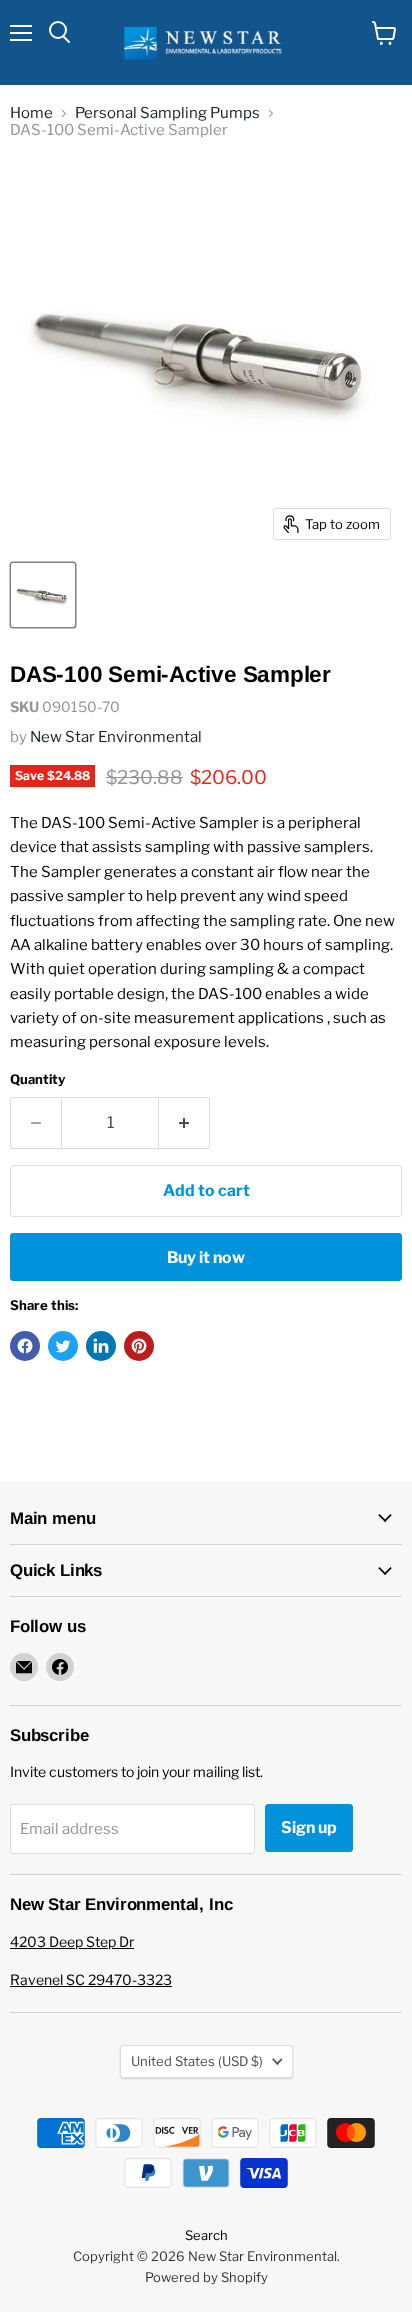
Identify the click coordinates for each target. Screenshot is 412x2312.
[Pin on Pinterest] (139, 1346)
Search (206, 2235)
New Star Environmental (116, 737)
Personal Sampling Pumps (167, 113)
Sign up (309, 1827)
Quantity (37, 1079)
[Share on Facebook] (25, 1346)
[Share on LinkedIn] (101, 1346)
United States (197, 2061)
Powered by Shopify (206, 2277)
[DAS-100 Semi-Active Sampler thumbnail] (43, 595)
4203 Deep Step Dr (72, 1941)
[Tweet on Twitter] (63, 1346)
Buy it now (206, 1257)
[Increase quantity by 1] (184, 1123)
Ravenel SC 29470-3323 (91, 1979)
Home (31, 113)
